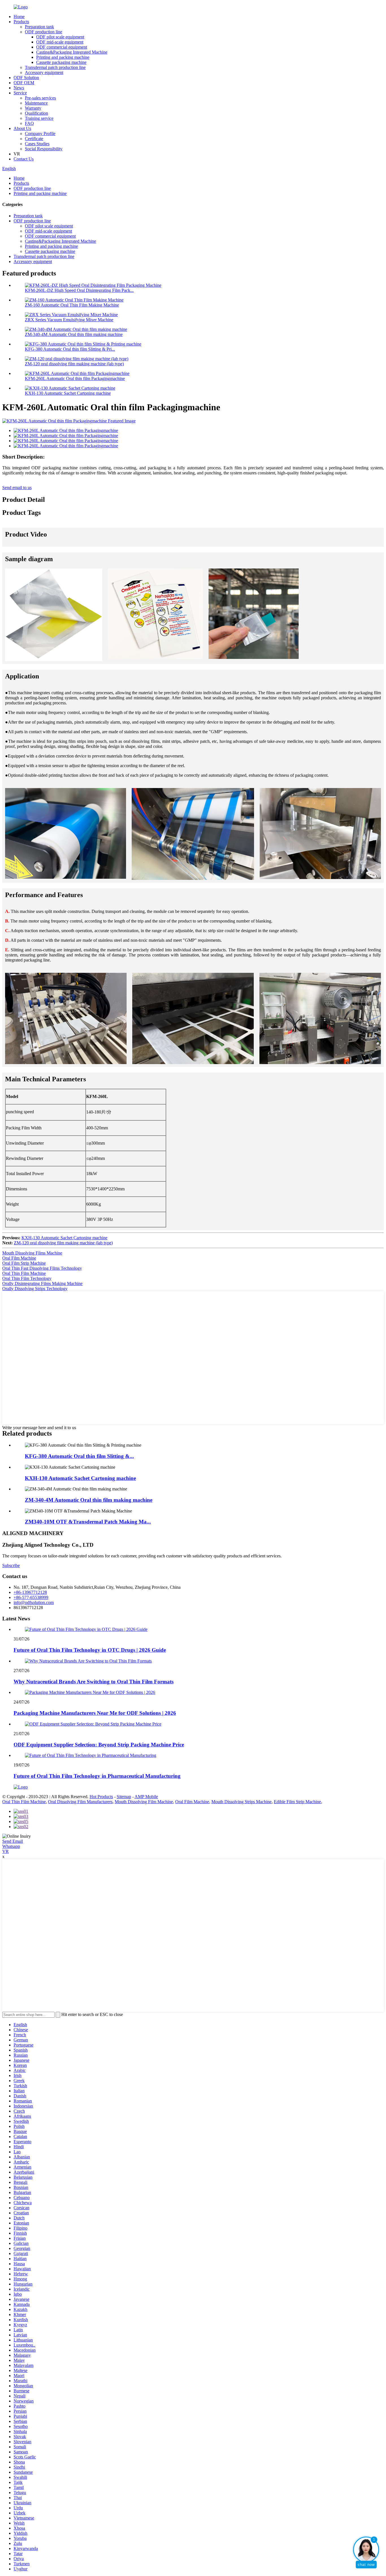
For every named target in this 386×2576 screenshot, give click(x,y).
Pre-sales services (40, 98)
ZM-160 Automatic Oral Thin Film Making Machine (72, 305)
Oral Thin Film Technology (27, 1278)
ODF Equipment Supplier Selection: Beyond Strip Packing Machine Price (99, 1745)
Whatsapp (11, 1846)
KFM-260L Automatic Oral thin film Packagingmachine (75, 378)
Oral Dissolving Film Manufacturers (80, 1802)
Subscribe (11, 1565)
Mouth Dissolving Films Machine (32, 1253)
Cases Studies (37, 144)
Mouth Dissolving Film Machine (144, 1802)
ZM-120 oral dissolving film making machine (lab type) (74, 364)
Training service (39, 118)
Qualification (36, 113)
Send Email (13, 1841)
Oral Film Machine (19, 1258)
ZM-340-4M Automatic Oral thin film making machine (74, 334)
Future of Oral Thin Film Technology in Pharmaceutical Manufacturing (97, 1776)
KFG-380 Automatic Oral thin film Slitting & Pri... (70, 349)
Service (20, 93)
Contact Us (24, 159)
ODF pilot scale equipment (60, 37)
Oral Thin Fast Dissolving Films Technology (42, 1268)
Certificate (34, 139)
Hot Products (101, 1797)
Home (19, 17)
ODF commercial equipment (62, 47)
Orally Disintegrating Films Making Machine (42, 1283)
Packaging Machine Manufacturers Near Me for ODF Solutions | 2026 (95, 1713)
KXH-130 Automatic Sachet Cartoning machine (68, 393)
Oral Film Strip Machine (24, 1263)
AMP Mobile (146, 1797)
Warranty (33, 108)
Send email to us (17, 488)
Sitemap (124, 1797)
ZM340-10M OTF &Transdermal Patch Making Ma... (88, 1522)
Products (21, 22)
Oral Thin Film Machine (24, 1273)
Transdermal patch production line (55, 67)
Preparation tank (39, 27)
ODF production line (44, 32)
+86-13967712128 (30, 1592)
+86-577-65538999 (31, 1597)
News (19, 88)
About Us (22, 128)
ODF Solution (26, 78)
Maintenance (36, 103)
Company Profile (40, 134)
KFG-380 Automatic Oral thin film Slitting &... (79, 1456)
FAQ (29, 123)
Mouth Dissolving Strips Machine (241, 1802)
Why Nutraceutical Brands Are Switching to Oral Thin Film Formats (94, 1682)
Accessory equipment (44, 72)
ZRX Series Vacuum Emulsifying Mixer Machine (69, 320)
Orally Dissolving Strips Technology (35, 1289)
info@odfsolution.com (34, 1602)
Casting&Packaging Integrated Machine (72, 52)
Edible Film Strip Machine (297, 1802)
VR (6, 1851)
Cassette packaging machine (61, 62)
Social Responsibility (44, 149)
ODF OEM (24, 83)
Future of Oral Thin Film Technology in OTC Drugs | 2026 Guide (90, 1650)
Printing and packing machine (63, 57)
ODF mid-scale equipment (60, 42)
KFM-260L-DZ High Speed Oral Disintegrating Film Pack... (79, 290)
